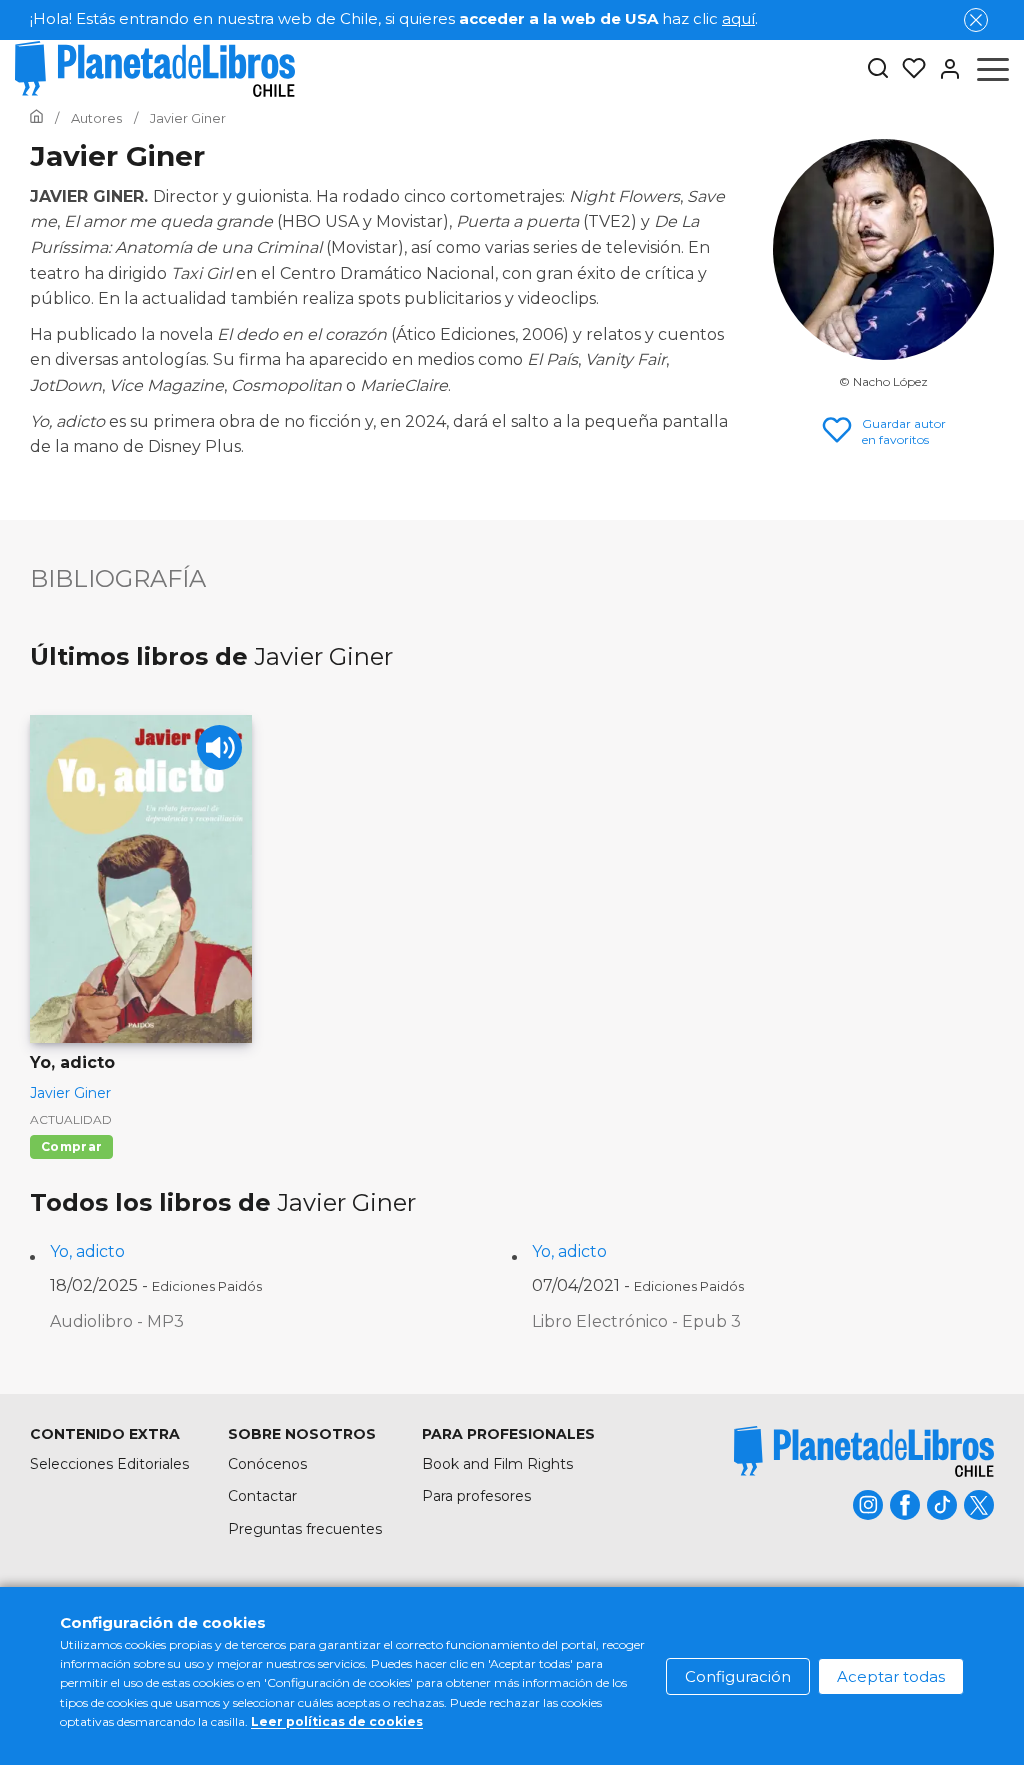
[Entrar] (944, 69)
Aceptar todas (891, 1676)
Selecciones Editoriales (109, 1464)
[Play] (219, 747)
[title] (864, 1451)
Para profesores (476, 1496)
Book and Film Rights (497, 1464)
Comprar (71, 1146)
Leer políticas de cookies (337, 1721)
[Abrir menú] (993, 69)
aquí (738, 18)
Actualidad (71, 1119)
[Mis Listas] (908, 69)
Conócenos (267, 1464)
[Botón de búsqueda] (878, 69)
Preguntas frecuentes (305, 1529)
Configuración (738, 1676)
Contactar (262, 1496)
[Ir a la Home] (36, 118)
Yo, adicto (87, 1251)
